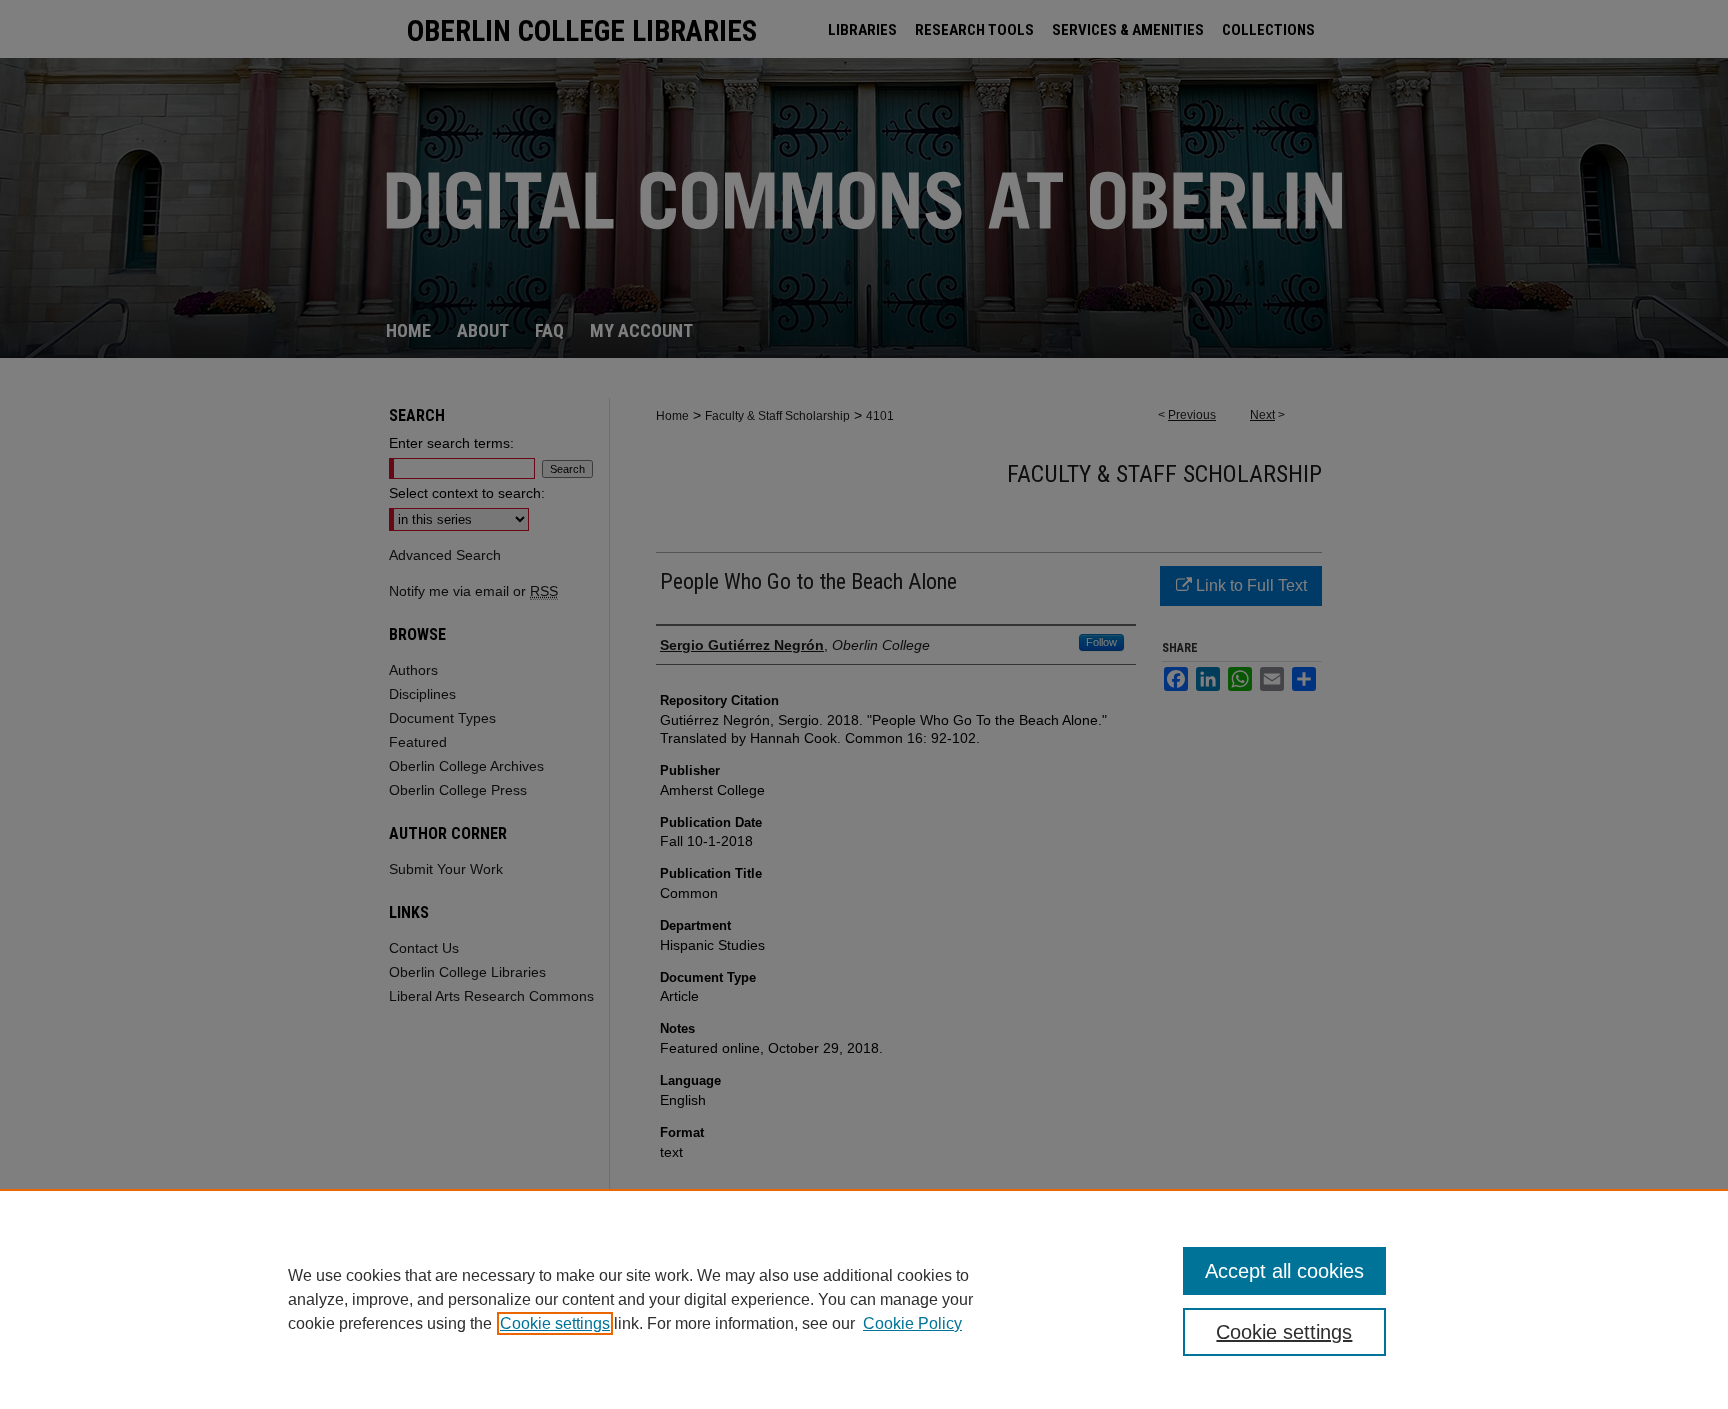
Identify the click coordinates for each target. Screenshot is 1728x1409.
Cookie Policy (912, 1323)
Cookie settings (555, 1323)
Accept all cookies (1284, 1271)
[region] (864, 1299)
